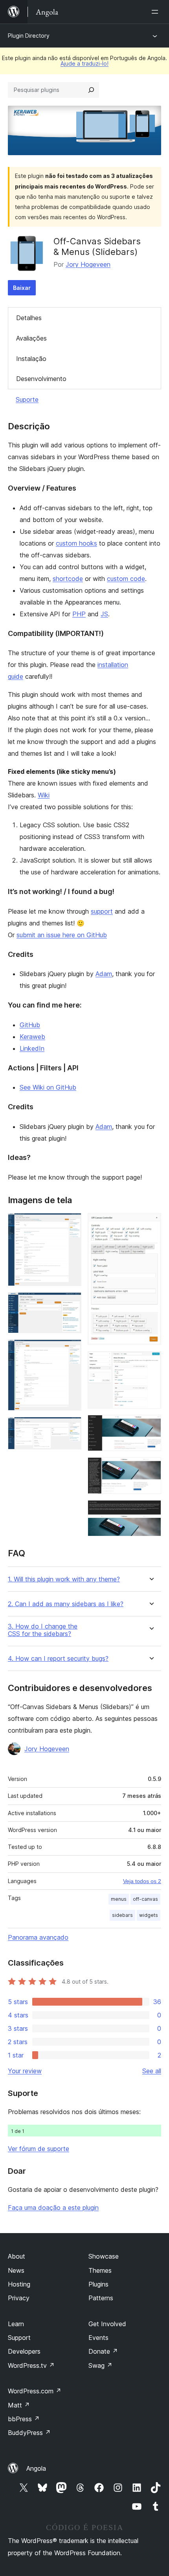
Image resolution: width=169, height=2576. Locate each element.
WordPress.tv (31, 2365)
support (102, 911)
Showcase (104, 2256)
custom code (126, 579)
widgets (149, 1915)
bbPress (24, 2419)
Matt (19, 2405)
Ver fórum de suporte (39, 2149)
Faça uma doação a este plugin (53, 2208)
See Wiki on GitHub (48, 1087)
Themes (100, 2270)
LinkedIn (32, 1048)
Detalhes (29, 318)
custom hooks (76, 543)
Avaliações (31, 338)
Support (19, 2338)
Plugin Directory (29, 36)
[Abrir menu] (156, 12)
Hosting (19, 2284)
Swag (100, 2365)
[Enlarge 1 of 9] (71, 1224)
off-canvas (145, 1899)
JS (104, 614)
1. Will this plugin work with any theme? (64, 1579)
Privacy (19, 2298)
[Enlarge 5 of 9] (151, 1224)
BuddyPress (29, 2433)
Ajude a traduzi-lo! (84, 63)
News (16, 2270)
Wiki (44, 795)
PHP (79, 614)
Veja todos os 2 (142, 1881)
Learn (16, 2324)
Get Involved (107, 2324)
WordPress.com (35, 2391)
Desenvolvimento (41, 379)
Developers (24, 2351)
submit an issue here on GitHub (62, 935)
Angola (36, 2468)
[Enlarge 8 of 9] (151, 1468)
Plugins (98, 2284)
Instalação (31, 359)
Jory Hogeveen (88, 264)
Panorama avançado (38, 1937)
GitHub (30, 1025)
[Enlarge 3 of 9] (71, 1350)
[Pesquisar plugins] (91, 90)
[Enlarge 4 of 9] (71, 1427)
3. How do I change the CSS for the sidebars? (43, 1630)
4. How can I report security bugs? (58, 1659)
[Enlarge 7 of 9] (151, 1425)
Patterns (101, 2298)
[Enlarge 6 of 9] (151, 1362)
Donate (103, 2351)
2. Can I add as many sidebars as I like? (66, 1604)
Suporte (27, 399)
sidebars (122, 1915)
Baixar (22, 288)
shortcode (68, 579)
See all (152, 2071)
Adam (104, 974)
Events (98, 2338)
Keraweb (32, 1037)
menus (119, 1899)
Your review (25, 2071)
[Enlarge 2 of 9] (71, 1303)
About (17, 2256)
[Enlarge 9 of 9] (151, 1511)
